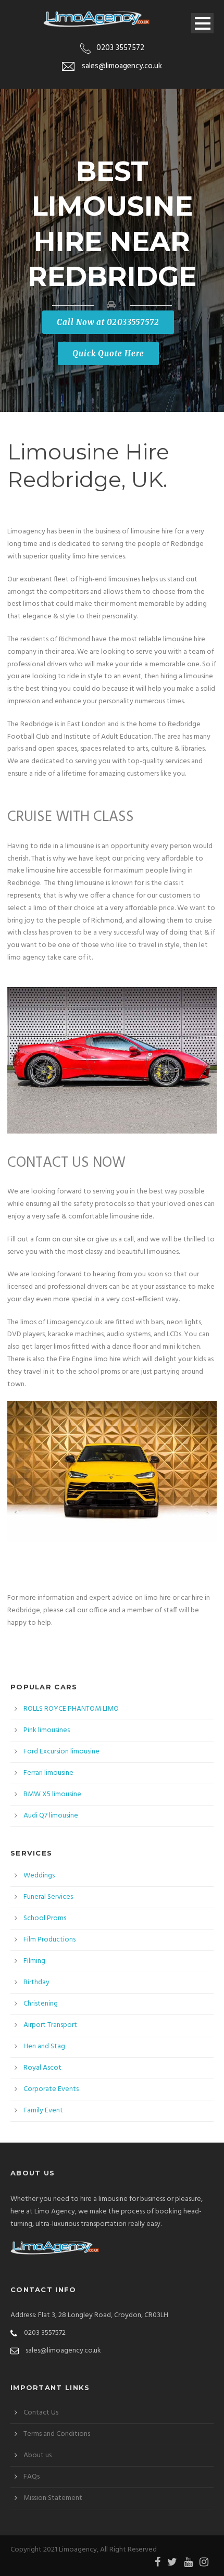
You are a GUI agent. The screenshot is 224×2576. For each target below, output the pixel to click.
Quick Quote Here (108, 353)
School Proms (45, 1918)
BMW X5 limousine (52, 1794)
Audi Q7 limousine (51, 1816)
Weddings (39, 1876)
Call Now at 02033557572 (108, 322)
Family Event (43, 2111)
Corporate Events (51, 2089)
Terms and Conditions (57, 2434)
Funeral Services (48, 1897)
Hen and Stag (44, 2046)
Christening (41, 2004)
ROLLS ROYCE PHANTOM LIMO (71, 1709)
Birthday (36, 1982)
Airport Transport (50, 2025)
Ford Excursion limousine (61, 1752)
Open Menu (202, 23)
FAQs (32, 2477)
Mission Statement (53, 2498)
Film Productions (49, 1940)
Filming (34, 1961)
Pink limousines (47, 1730)
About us (38, 2455)
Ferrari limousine (48, 1773)
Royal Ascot (42, 2068)
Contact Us (41, 2413)
